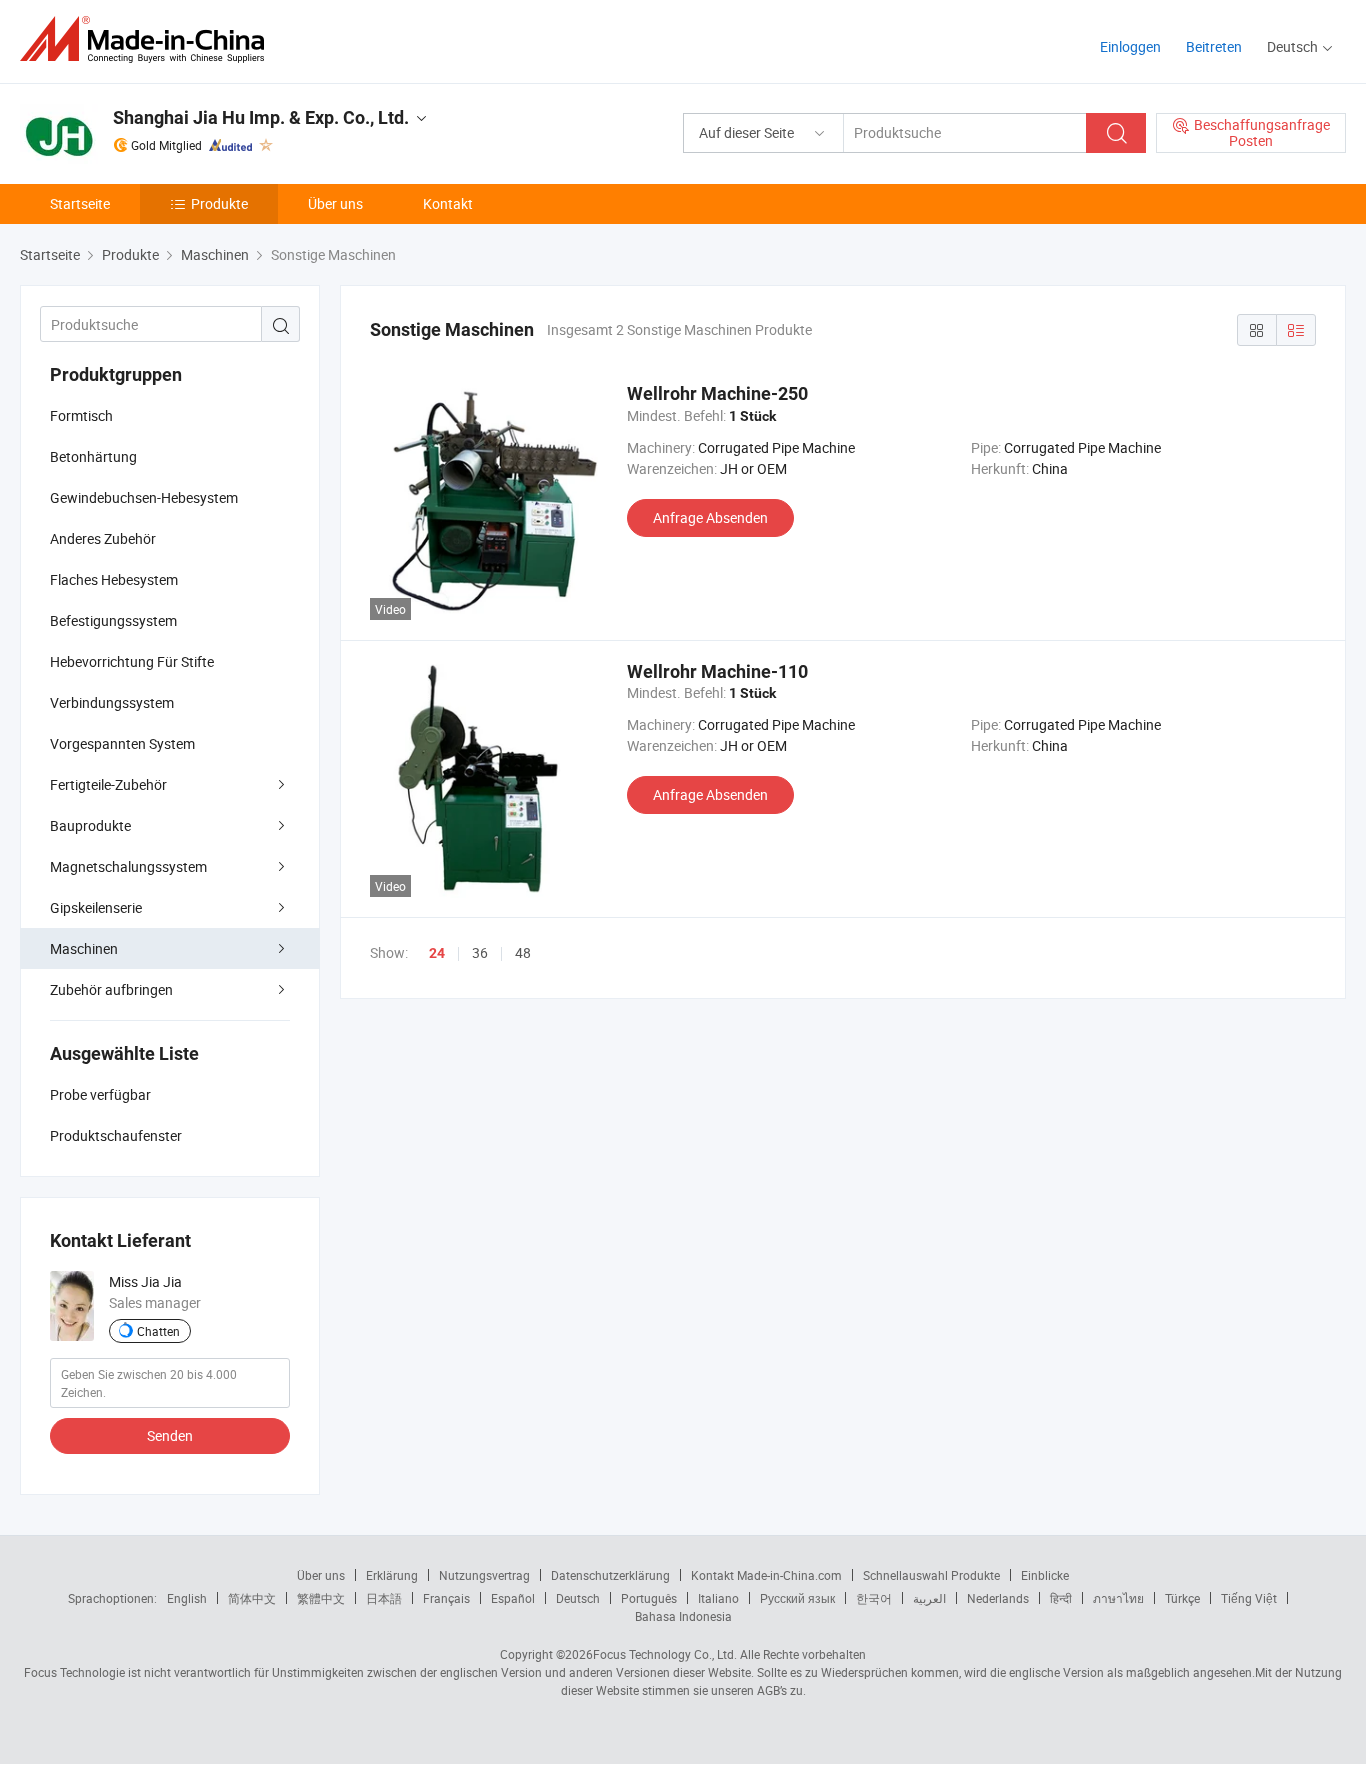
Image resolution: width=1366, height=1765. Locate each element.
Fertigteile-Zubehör (108, 784)
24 (437, 953)
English (187, 1598)
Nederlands (998, 1598)
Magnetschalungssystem (128, 866)
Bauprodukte (90, 825)
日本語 (384, 1598)
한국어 (874, 1598)
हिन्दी (1061, 1598)
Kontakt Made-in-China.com (766, 1575)
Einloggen (1130, 46)
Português (649, 1598)
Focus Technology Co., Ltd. (665, 1654)
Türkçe (1182, 1598)
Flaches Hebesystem (114, 579)
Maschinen (84, 948)
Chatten (158, 1331)
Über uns (335, 203)
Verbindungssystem (112, 702)
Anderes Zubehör (103, 538)
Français (446, 1598)
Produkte (219, 203)
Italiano (718, 1598)
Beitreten (1214, 46)
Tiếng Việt (1249, 1598)
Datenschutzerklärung (610, 1575)
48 (523, 952)
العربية (929, 1598)
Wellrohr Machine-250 (717, 393)
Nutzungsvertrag (484, 1575)
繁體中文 (321, 1598)
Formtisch (81, 415)
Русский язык (797, 1598)
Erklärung (392, 1575)
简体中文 (252, 1598)
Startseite (80, 203)
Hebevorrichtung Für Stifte (132, 661)
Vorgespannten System (122, 743)
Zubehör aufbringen (111, 989)
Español (513, 1598)
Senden (170, 1435)
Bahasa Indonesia (683, 1616)
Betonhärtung (93, 456)
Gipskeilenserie (96, 907)
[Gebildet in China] (148, 39)
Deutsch (578, 1598)
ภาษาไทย (1118, 1598)
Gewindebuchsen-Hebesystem (144, 497)
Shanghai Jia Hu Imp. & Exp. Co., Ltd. (261, 117)
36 (480, 952)
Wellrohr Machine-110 (717, 671)
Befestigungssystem (113, 620)
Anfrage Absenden (710, 517)
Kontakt (448, 203)
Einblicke (1045, 1575)
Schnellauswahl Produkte (931, 1575)
